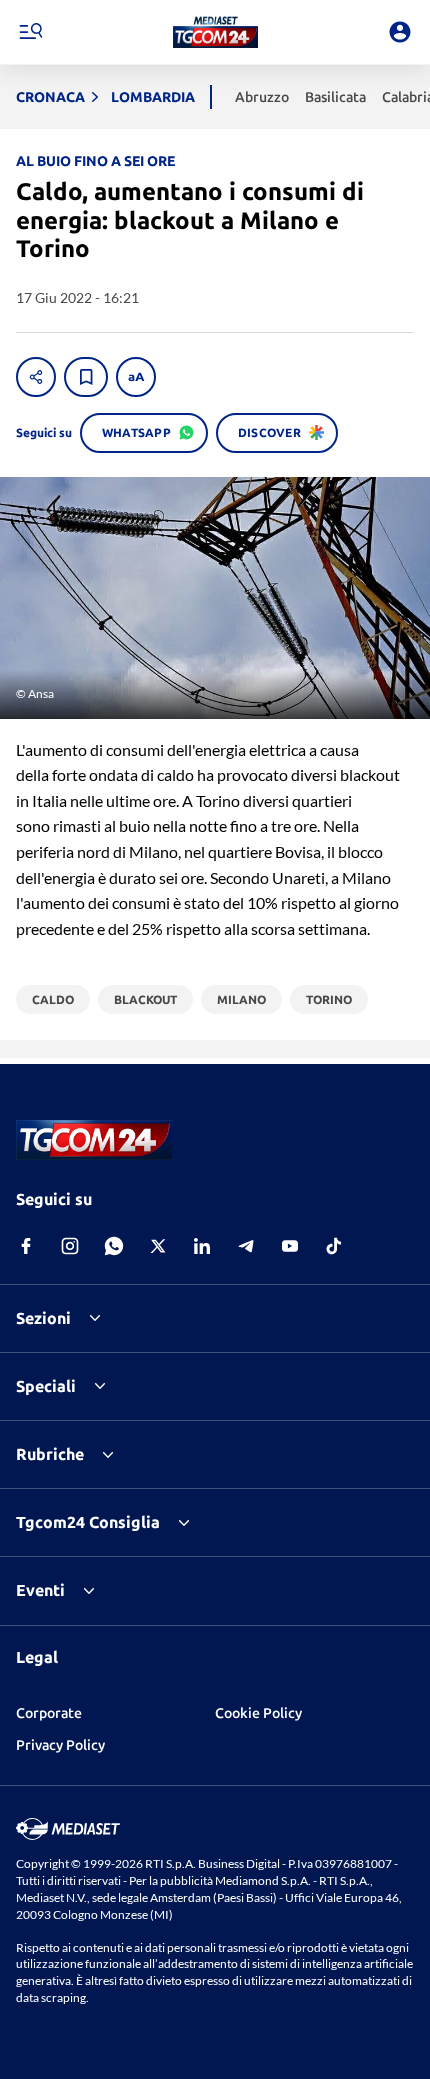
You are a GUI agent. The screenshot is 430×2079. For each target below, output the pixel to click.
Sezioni (43, 1318)
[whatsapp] (114, 1246)
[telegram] (246, 1246)
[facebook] (26, 1246)
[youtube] (290, 1246)
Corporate (49, 1713)
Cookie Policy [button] (258, 1713)
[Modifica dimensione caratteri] (136, 377)
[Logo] (215, 32)
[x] (158, 1246)
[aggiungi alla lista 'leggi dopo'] (86, 377)
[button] (215, 32)
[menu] (30, 32)
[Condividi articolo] (36, 377)
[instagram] (70, 1246)
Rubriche (50, 1454)
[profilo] (400, 32)
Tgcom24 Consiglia (88, 1522)
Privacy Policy (60, 1745)
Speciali (46, 1386)
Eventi (40, 1590)
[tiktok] (334, 1246)
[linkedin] (202, 1246)
